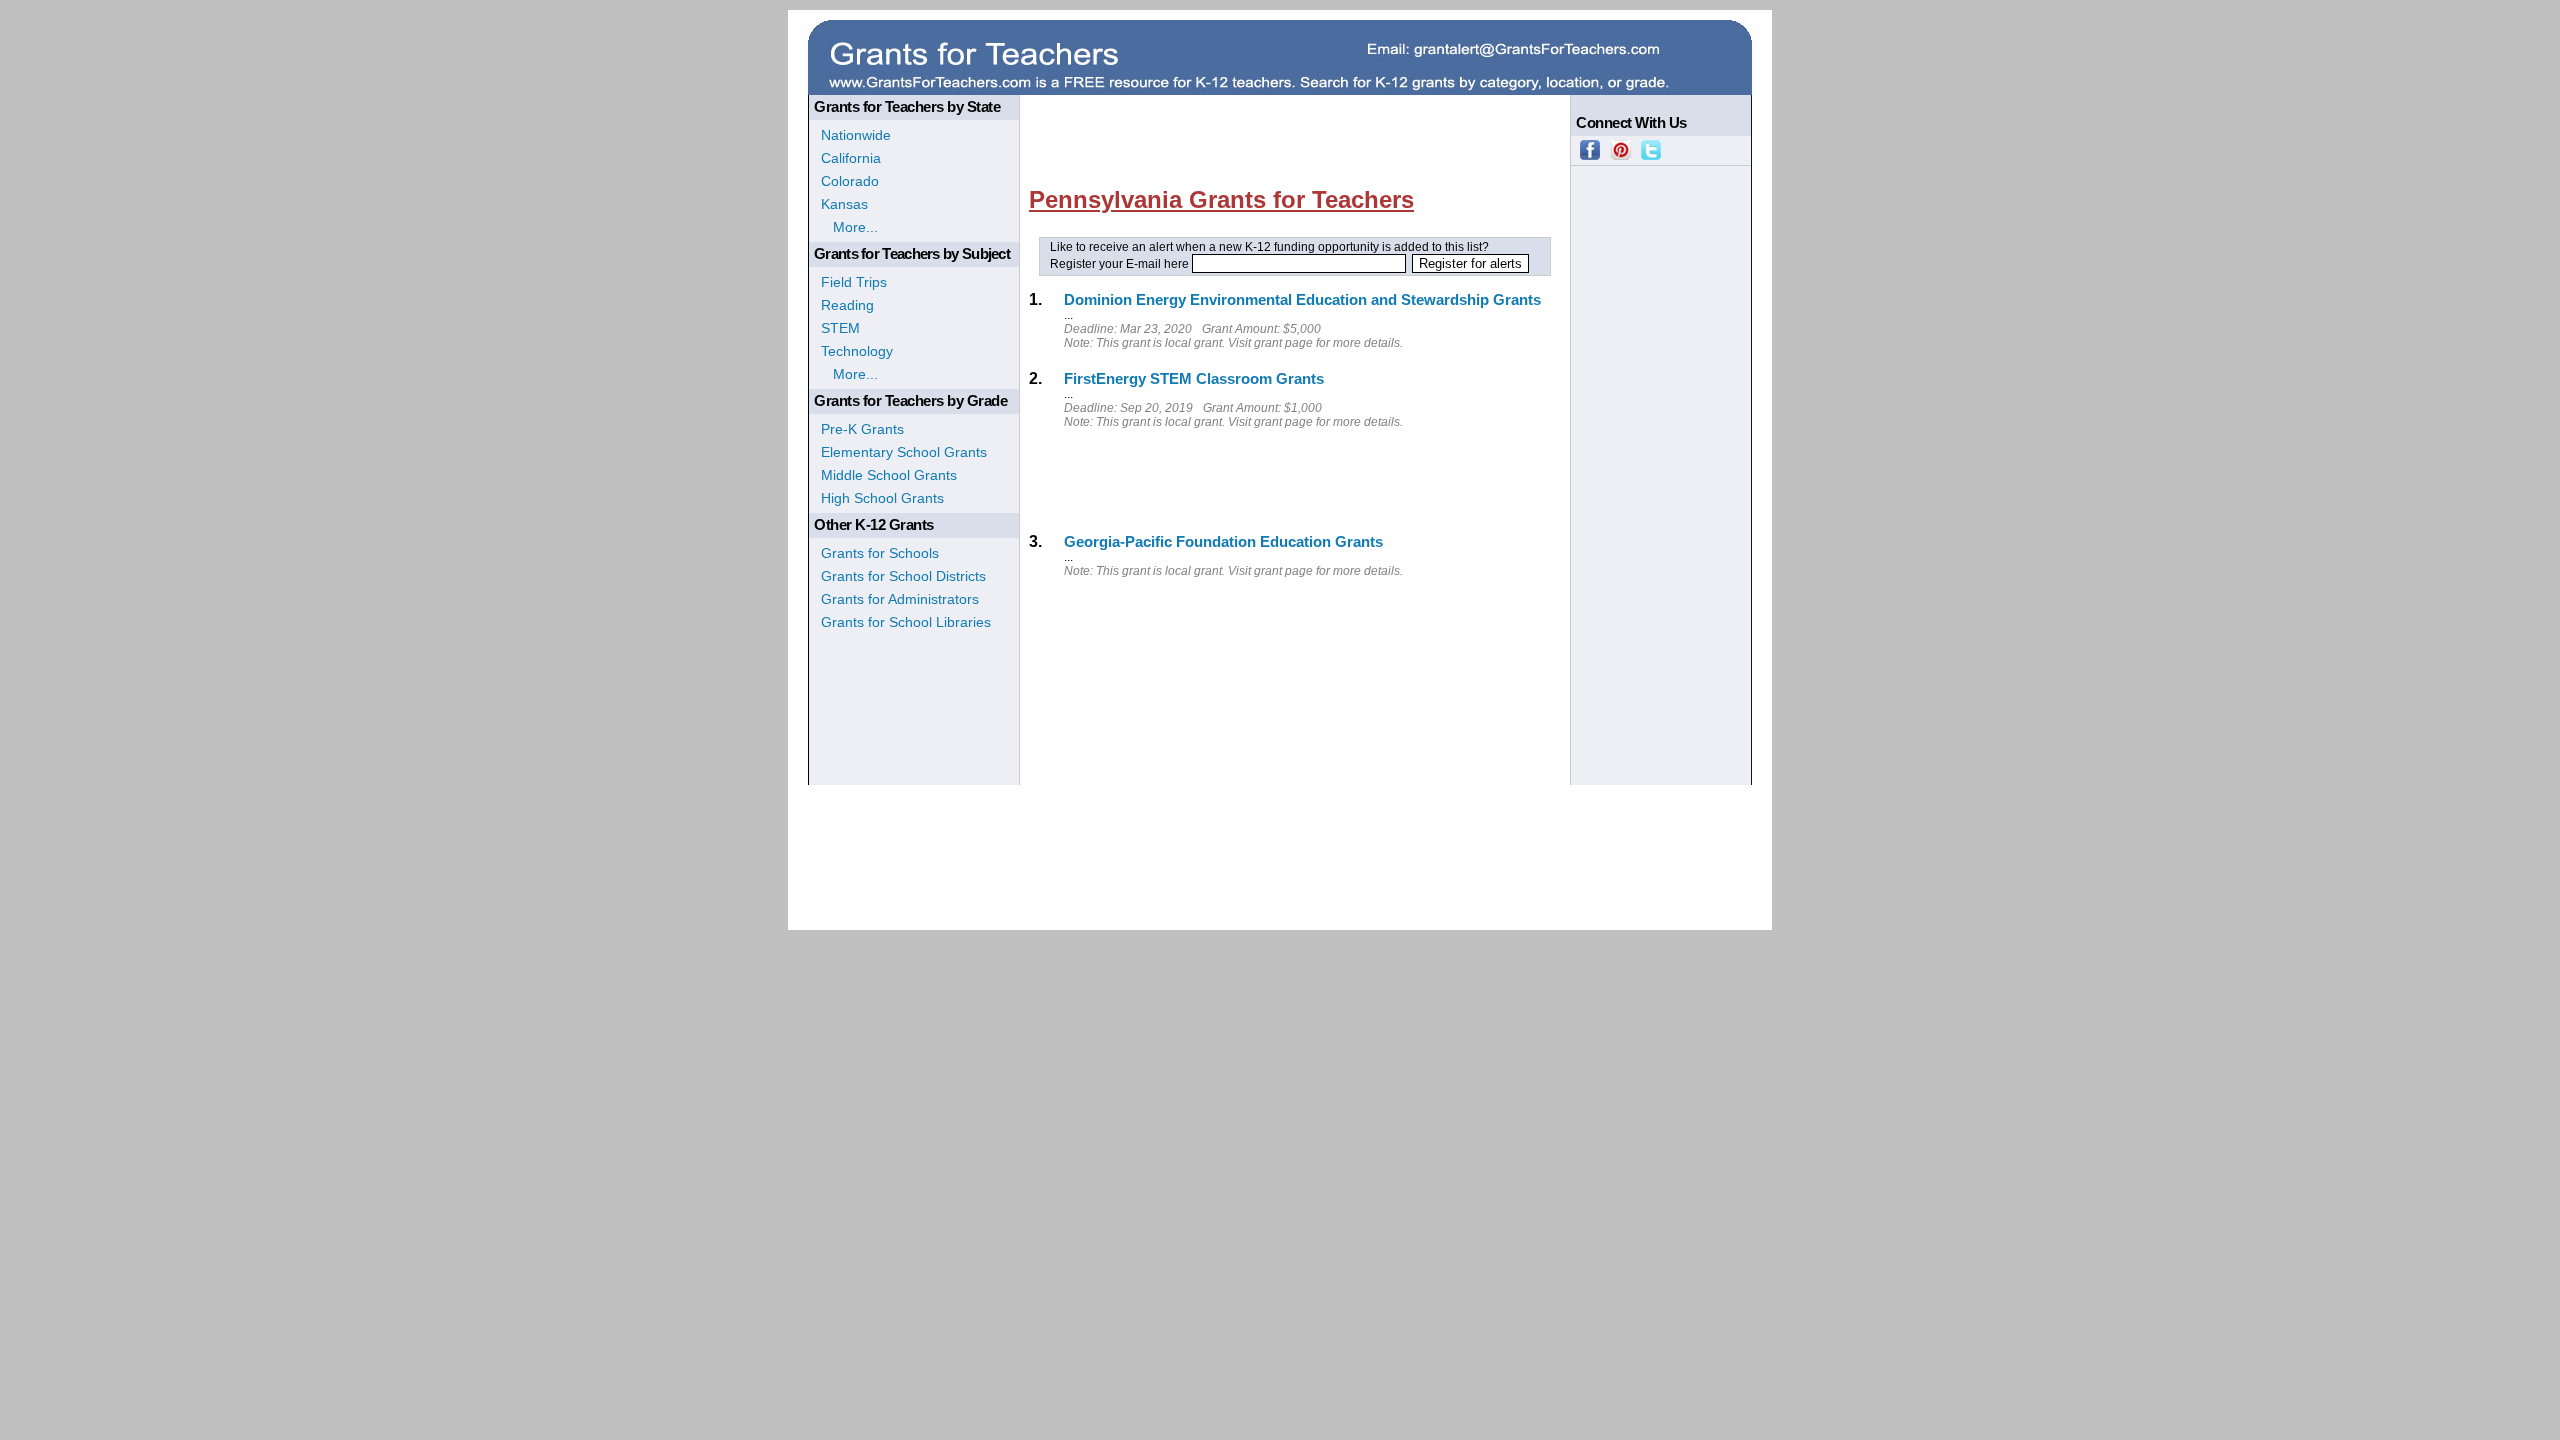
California (851, 158)
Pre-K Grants (862, 429)
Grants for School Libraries (906, 622)
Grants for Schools (880, 553)
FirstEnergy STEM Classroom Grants (1194, 378)
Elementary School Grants (904, 452)
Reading (847, 305)
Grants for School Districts (903, 576)
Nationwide (856, 135)
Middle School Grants (889, 475)
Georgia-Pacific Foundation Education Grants (1223, 541)
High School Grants (882, 498)
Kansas (844, 204)
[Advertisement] (1294, 107)
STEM (840, 328)
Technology (857, 351)
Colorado (850, 181)
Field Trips (854, 282)
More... (849, 227)
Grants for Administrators (900, 599)
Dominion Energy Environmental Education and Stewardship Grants (1302, 299)
